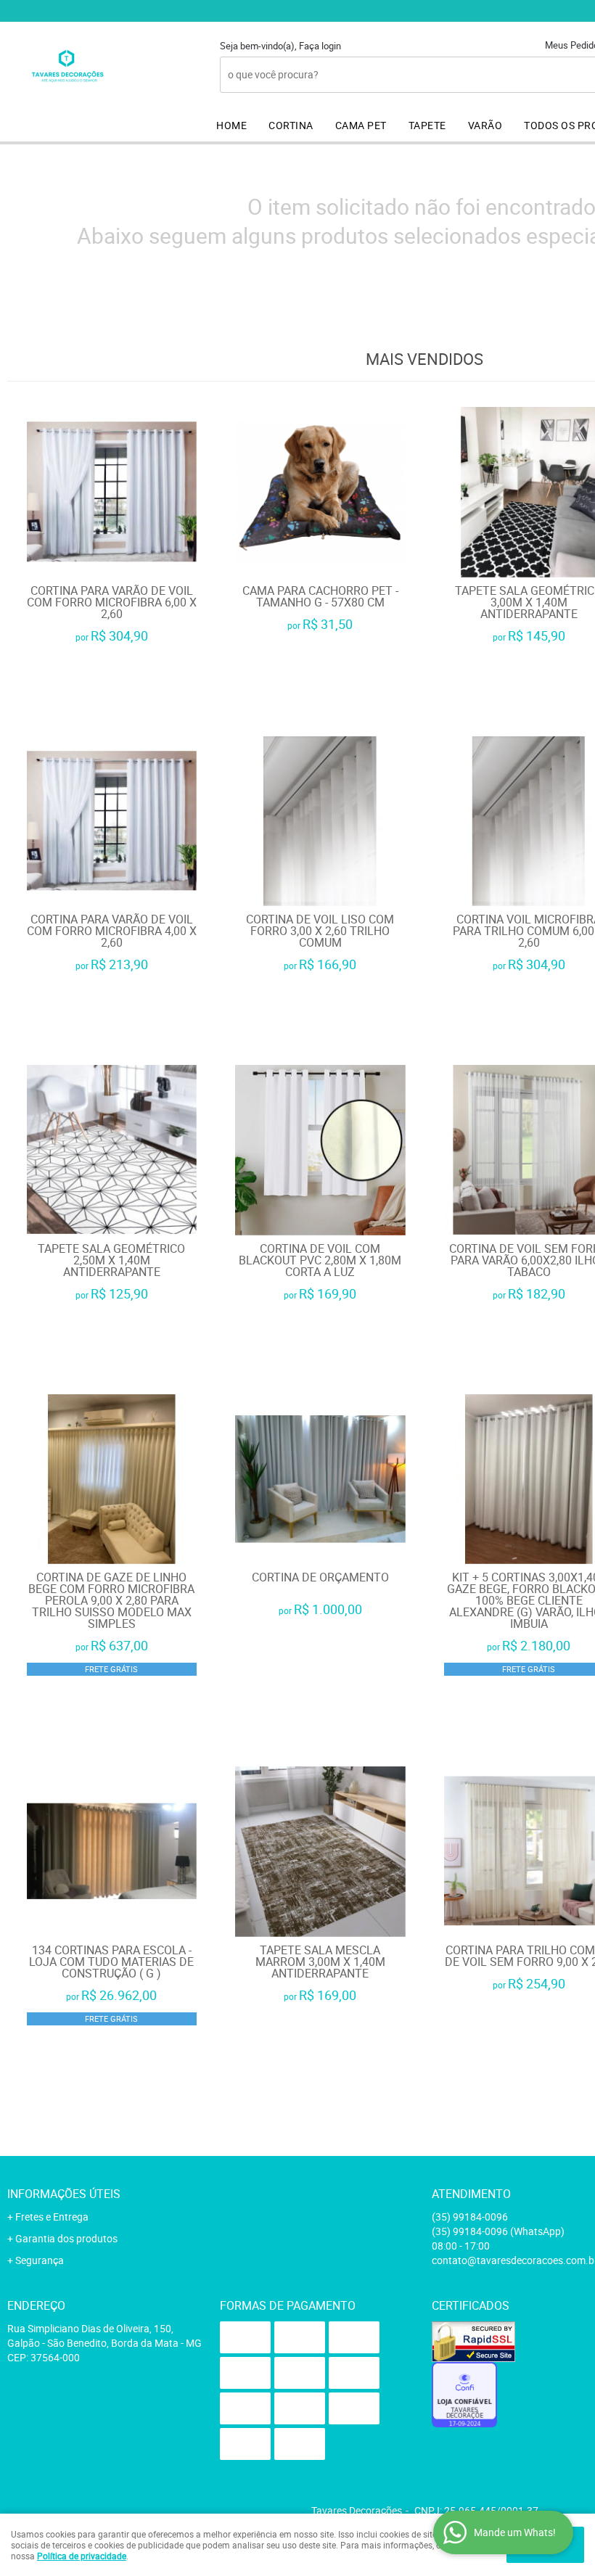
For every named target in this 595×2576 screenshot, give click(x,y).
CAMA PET (361, 125)
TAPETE (427, 125)
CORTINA (291, 125)
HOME (231, 125)
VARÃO (485, 125)
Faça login (320, 46)
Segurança (40, 2260)
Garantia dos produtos (66, 2238)
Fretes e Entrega (52, 2217)
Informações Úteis (64, 2194)
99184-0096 (470, 2217)
